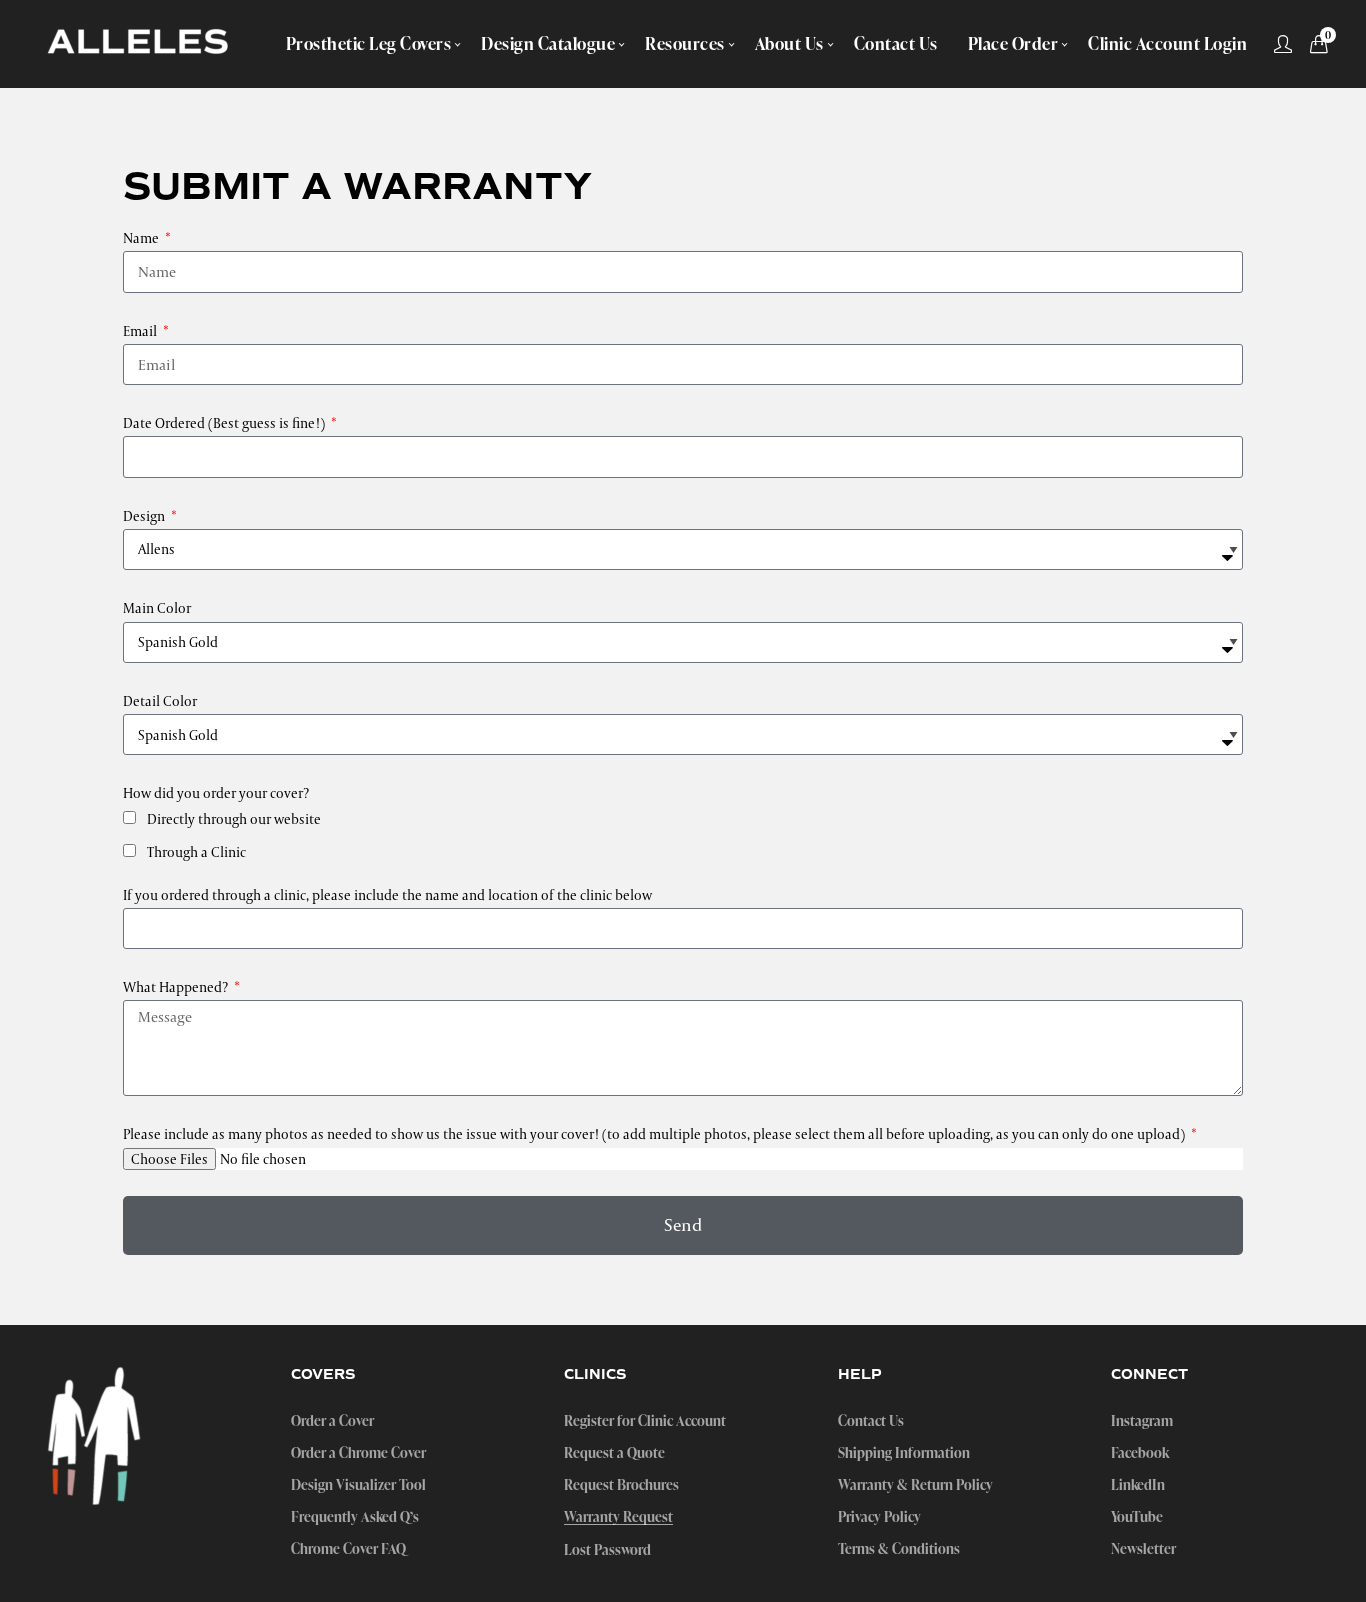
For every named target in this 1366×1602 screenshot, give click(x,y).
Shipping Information (904, 1453)
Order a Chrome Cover (358, 1453)
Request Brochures (621, 1485)
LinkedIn (1138, 1485)
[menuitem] (369, 43)
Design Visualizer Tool (358, 1485)
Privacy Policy (879, 1517)
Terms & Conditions (899, 1549)
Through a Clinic (196, 852)
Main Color (157, 608)
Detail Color (160, 701)
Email (141, 331)
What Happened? (177, 987)
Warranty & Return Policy (915, 1485)
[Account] (1283, 44)
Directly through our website (234, 819)
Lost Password (607, 1550)
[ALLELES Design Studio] (138, 44)
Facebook (1140, 1453)
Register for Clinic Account (645, 1421)
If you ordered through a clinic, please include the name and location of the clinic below (387, 895)
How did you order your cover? (216, 793)
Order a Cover (332, 1421)
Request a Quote (614, 1453)
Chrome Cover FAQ (348, 1549)
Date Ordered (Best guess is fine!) (225, 423)
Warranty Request (618, 1517)
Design (145, 516)
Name (142, 238)
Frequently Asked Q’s (355, 1517)
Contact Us (871, 1421)
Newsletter (1143, 1549)
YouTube (1137, 1517)
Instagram (1142, 1421)
